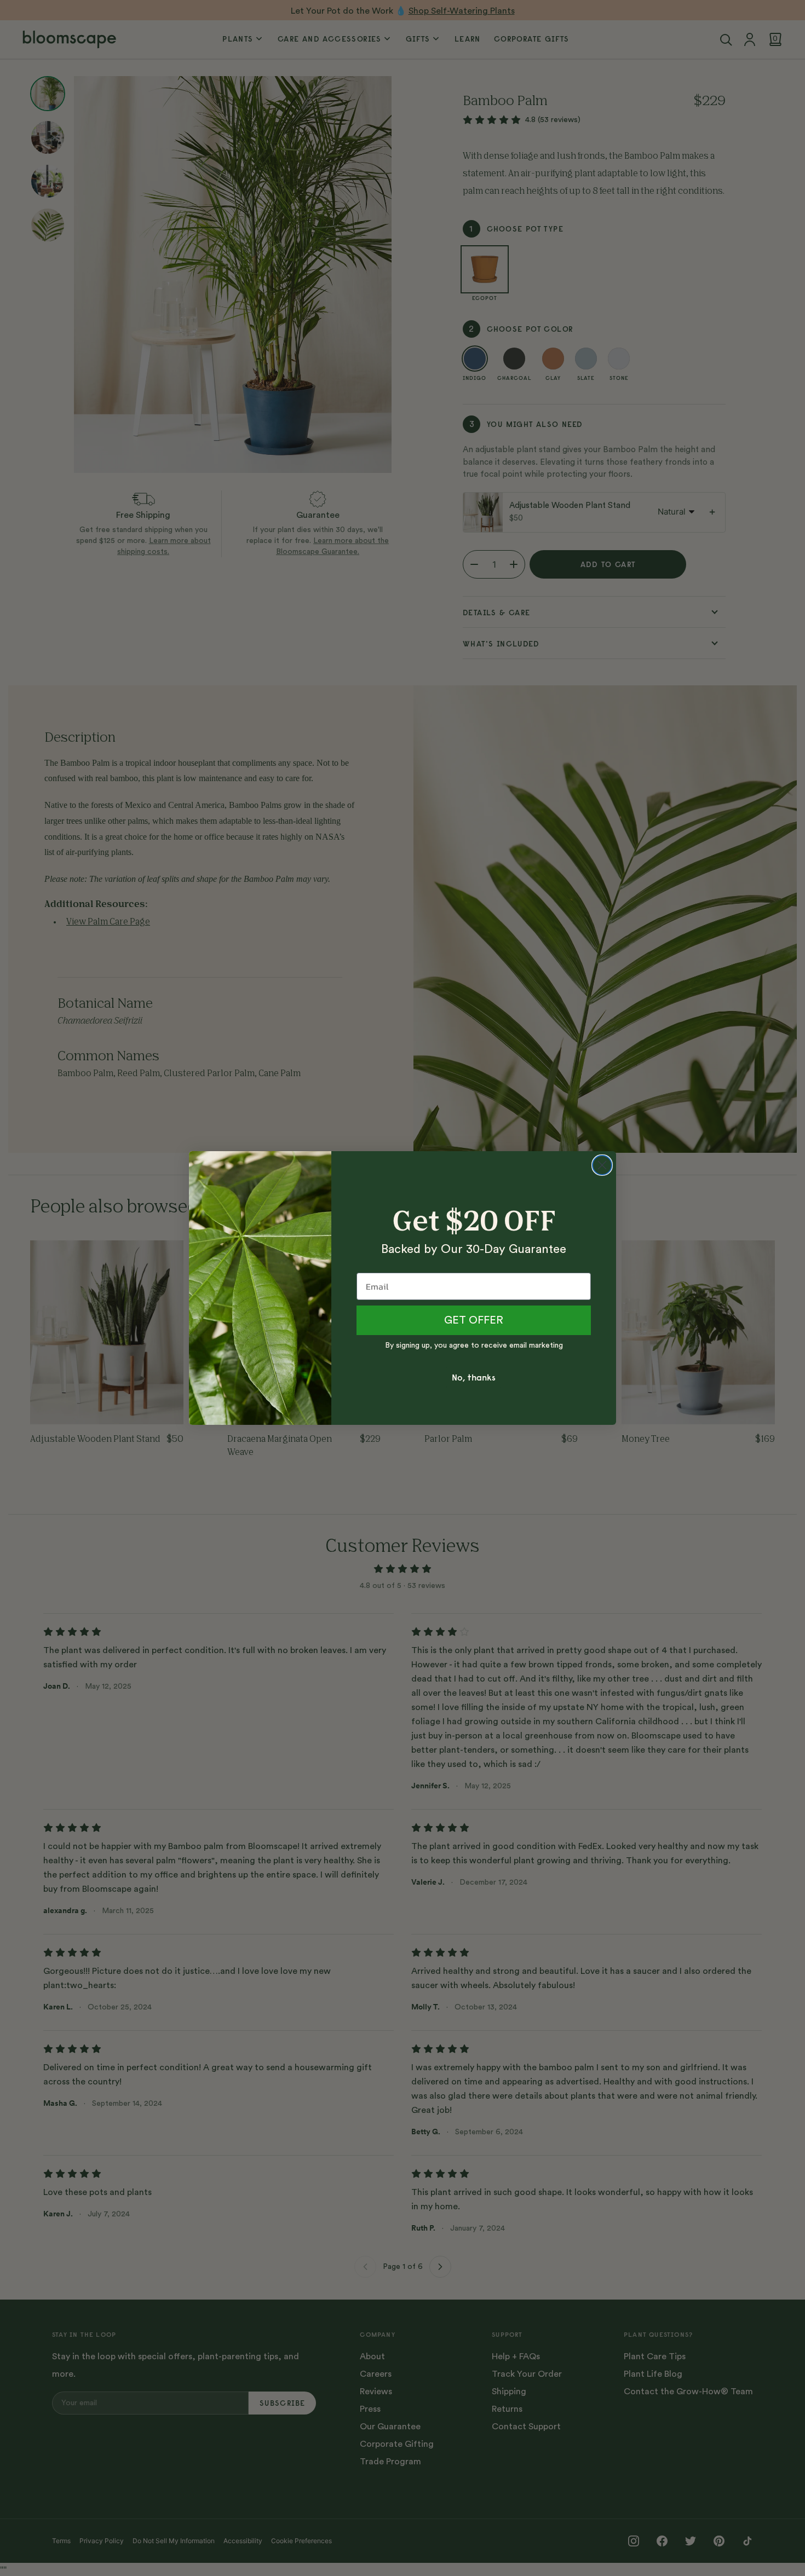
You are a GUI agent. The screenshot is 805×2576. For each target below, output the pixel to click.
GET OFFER (474, 1320)
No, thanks (474, 1377)
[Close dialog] (602, 1165)
